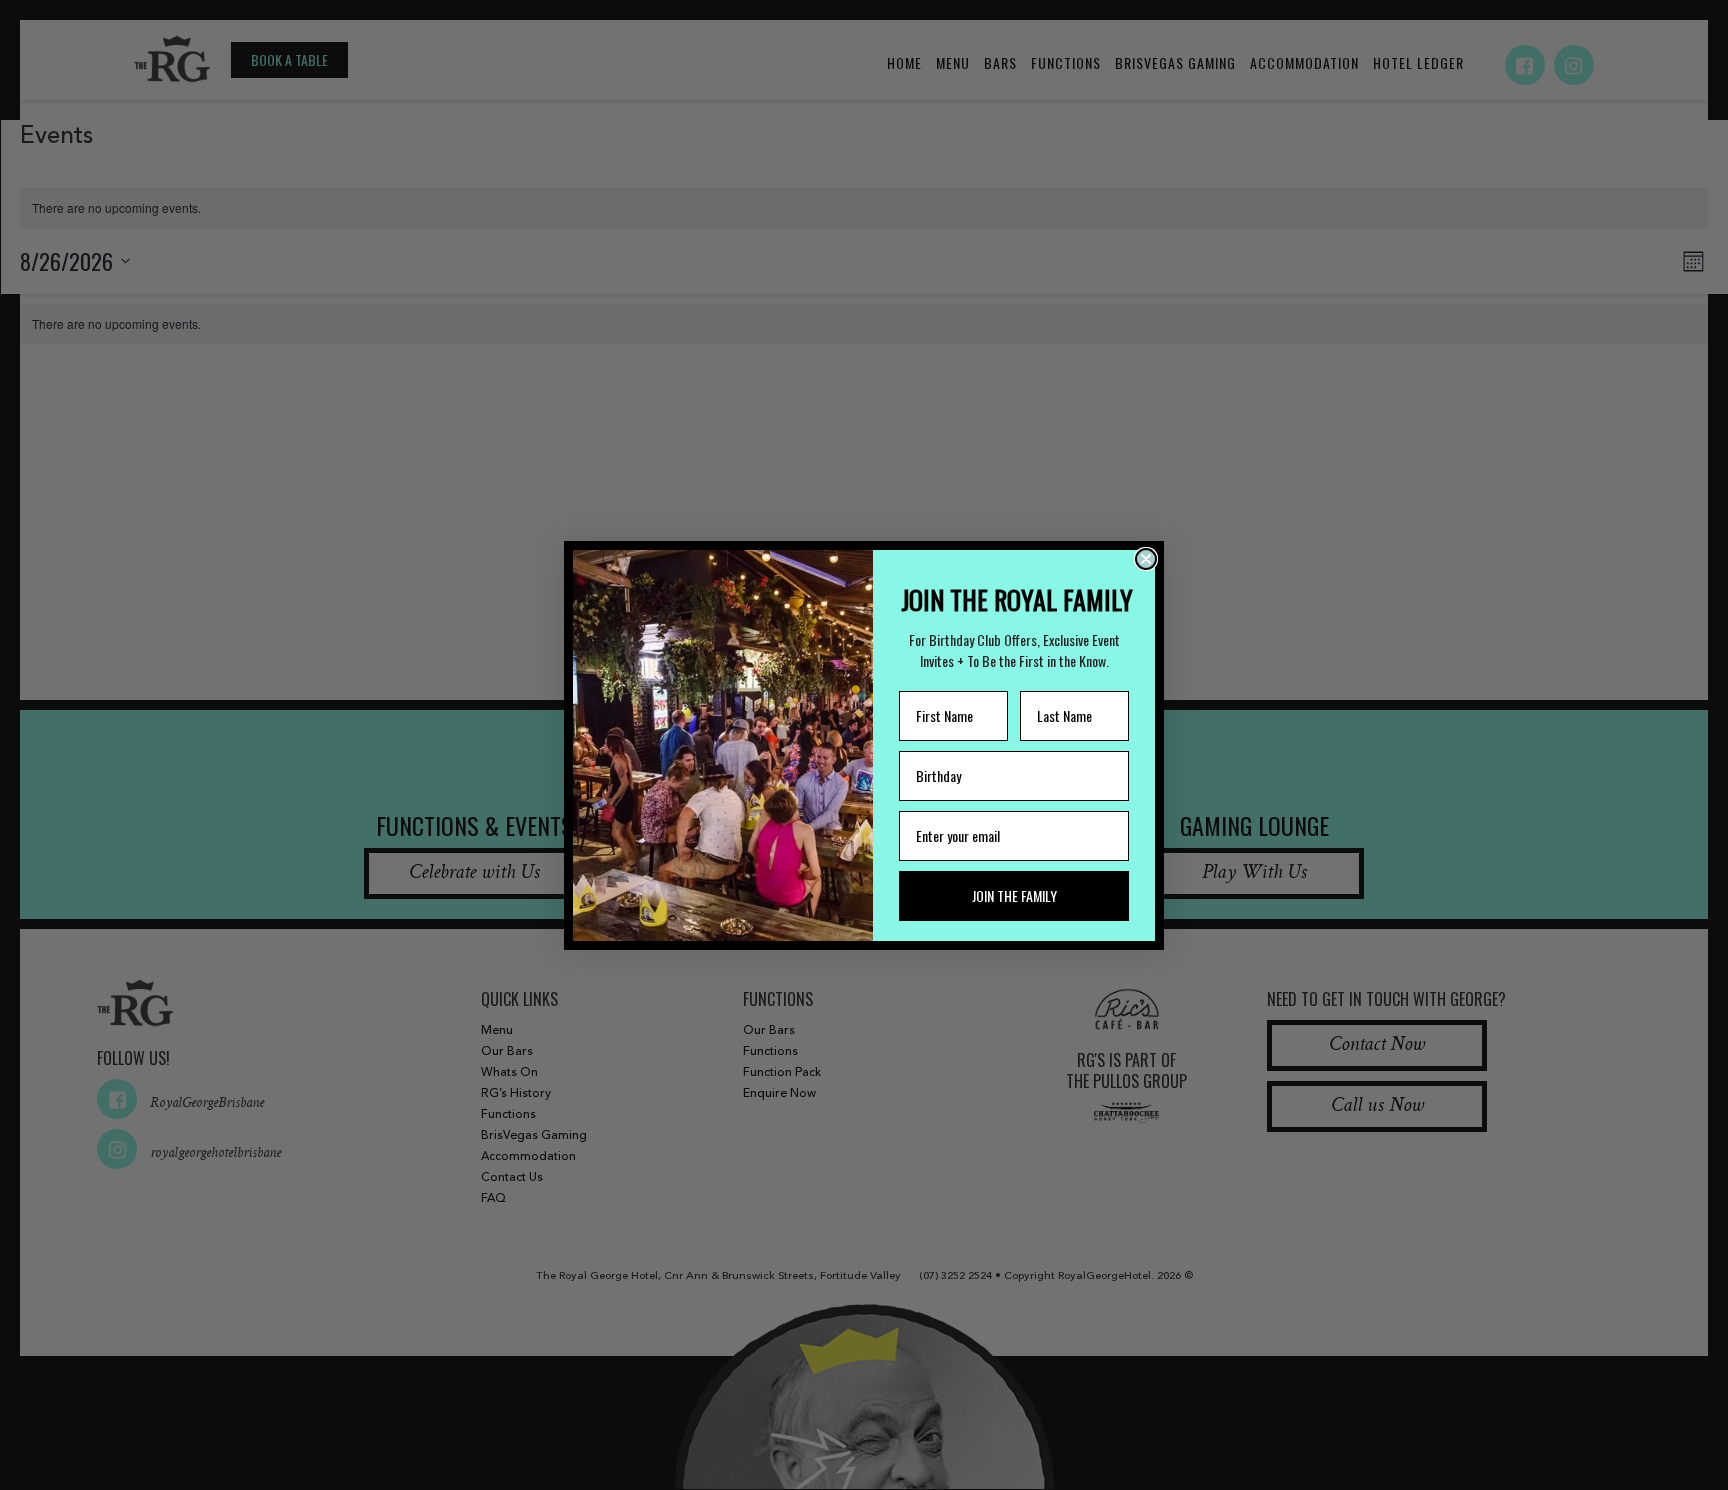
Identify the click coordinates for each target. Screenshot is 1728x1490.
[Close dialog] (1146, 559)
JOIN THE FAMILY (1014, 895)
